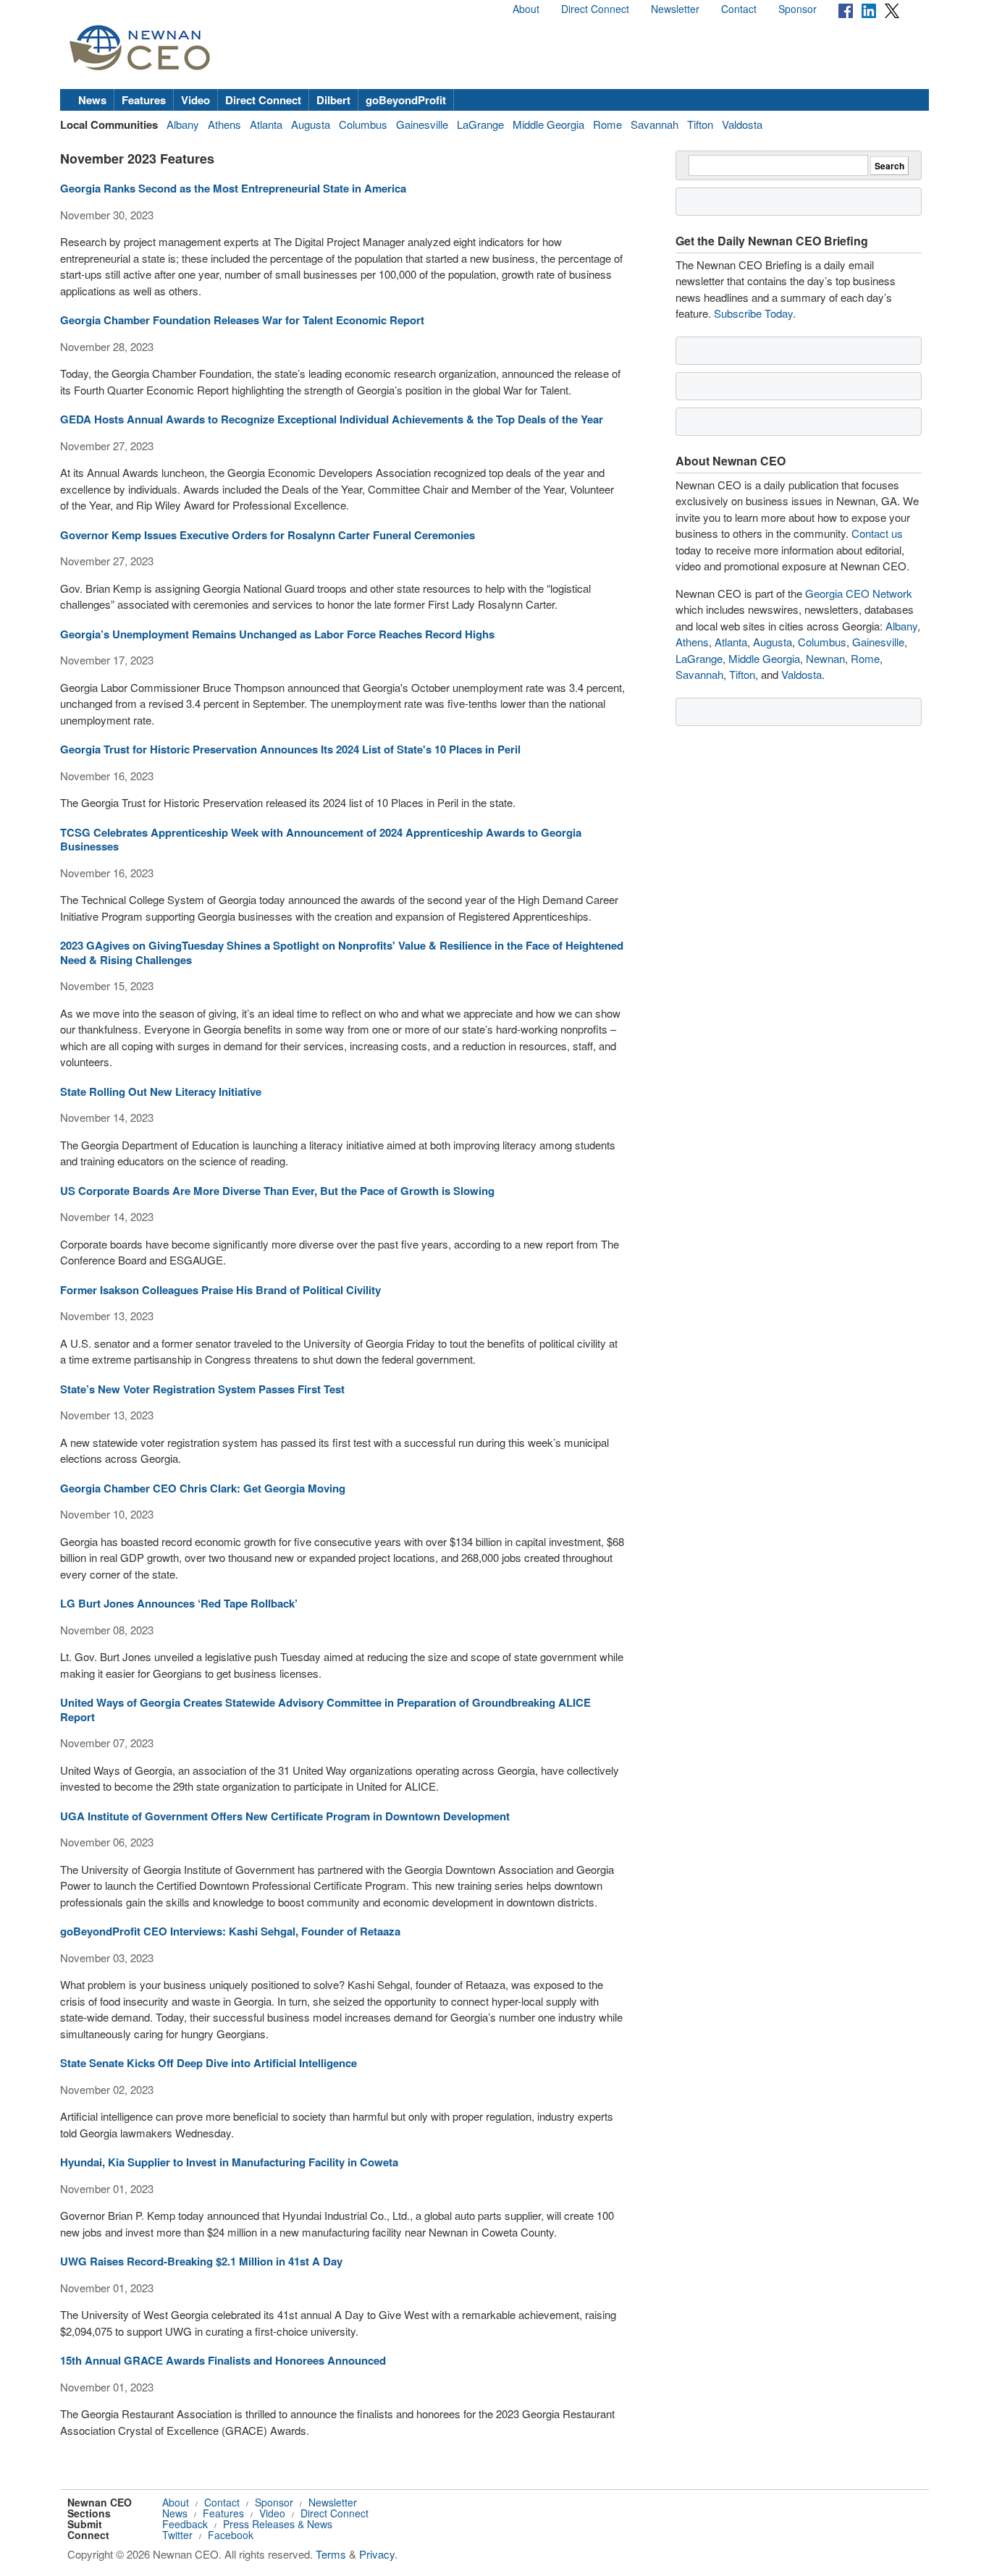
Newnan (825, 658)
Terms (331, 2554)
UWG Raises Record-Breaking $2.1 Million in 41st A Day (201, 2261)
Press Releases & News (278, 2524)
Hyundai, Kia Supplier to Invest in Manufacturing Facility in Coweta (229, 2162)
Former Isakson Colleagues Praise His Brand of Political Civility (220, 1290)
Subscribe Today (753, 313)
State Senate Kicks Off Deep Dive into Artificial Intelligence (209, 2063)
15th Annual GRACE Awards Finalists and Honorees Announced (223, 2360)
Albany (183, 124)
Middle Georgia (548, 124)
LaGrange (480, 124)
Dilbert (333, 100)
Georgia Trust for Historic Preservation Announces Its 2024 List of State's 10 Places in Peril (290, 749)
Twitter (177, 2535)
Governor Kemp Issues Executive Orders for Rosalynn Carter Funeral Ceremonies (268, 535)
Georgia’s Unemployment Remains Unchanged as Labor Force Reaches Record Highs (277, 634)
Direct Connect (595, 9)
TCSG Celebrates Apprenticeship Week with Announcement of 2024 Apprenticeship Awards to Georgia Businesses (321, 840)
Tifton (700, 124)
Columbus (363, 124)
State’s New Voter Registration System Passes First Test (202, 1389)
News (92, 100)
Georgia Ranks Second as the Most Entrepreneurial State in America (233, 188)
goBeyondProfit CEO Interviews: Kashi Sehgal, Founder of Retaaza (230, 1931)
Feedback (185, 2524)
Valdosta (742, 124)
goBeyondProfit (406, 100)
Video (195, 100)
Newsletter (675, 9)
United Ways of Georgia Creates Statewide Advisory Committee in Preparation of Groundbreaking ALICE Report (325, 1710)
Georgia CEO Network (859, 593)
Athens (224, 124)
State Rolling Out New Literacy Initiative (161, 1091)
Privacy (377, 2554)
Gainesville (422, 124)
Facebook (231, 2535)
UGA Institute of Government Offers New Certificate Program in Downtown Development (285, 1816)
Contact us (877, 533)
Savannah (655, 124)
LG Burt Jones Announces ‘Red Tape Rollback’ (179, 1603)
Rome (607, 124)
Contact (739, 9)
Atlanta (266, 124)
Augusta (311, 124)
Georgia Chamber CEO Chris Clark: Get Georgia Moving (203, 1488)
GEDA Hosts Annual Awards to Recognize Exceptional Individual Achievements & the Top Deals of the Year (332, 419)
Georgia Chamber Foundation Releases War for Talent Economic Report (242, 320)
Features (144, 100)
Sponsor (797, 9)
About (526, 9)
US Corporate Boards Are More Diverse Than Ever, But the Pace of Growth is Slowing (277, 1191)
